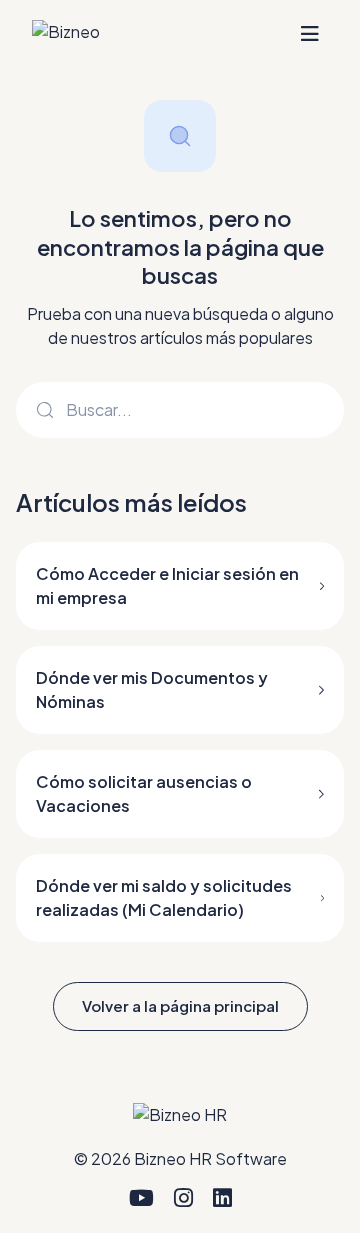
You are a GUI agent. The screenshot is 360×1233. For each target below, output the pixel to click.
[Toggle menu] (310, 34)
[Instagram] (183, 1198)
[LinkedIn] (222, 1198)
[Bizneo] (66, 34)
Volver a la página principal (180, 1005)
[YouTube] (141, 1198)
